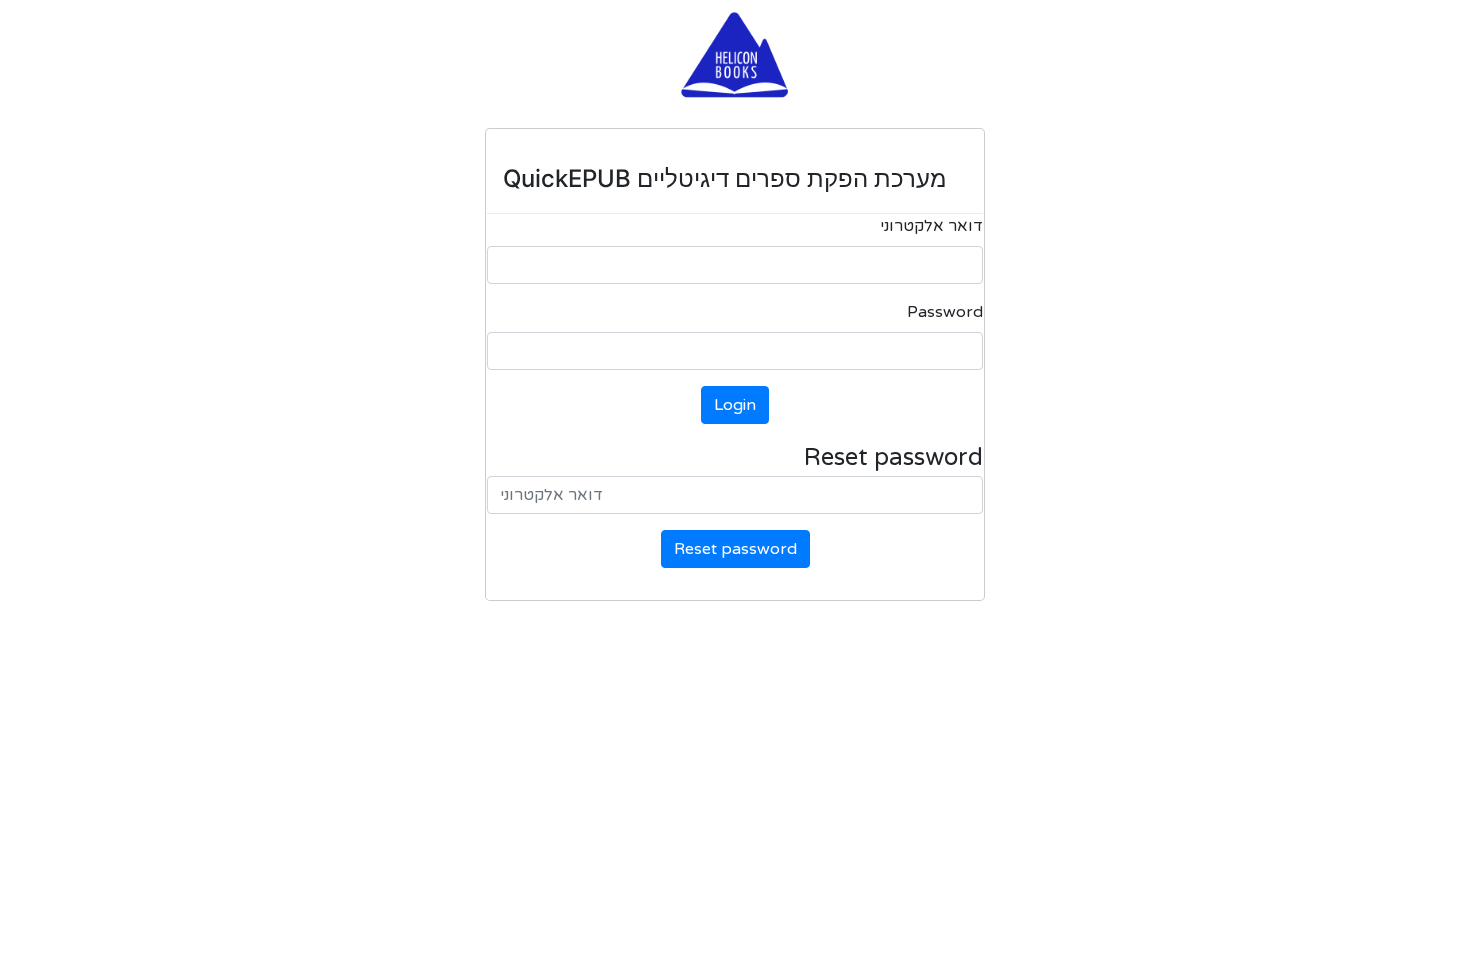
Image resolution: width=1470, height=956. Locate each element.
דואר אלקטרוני (931, 226)
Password (945, 312)
